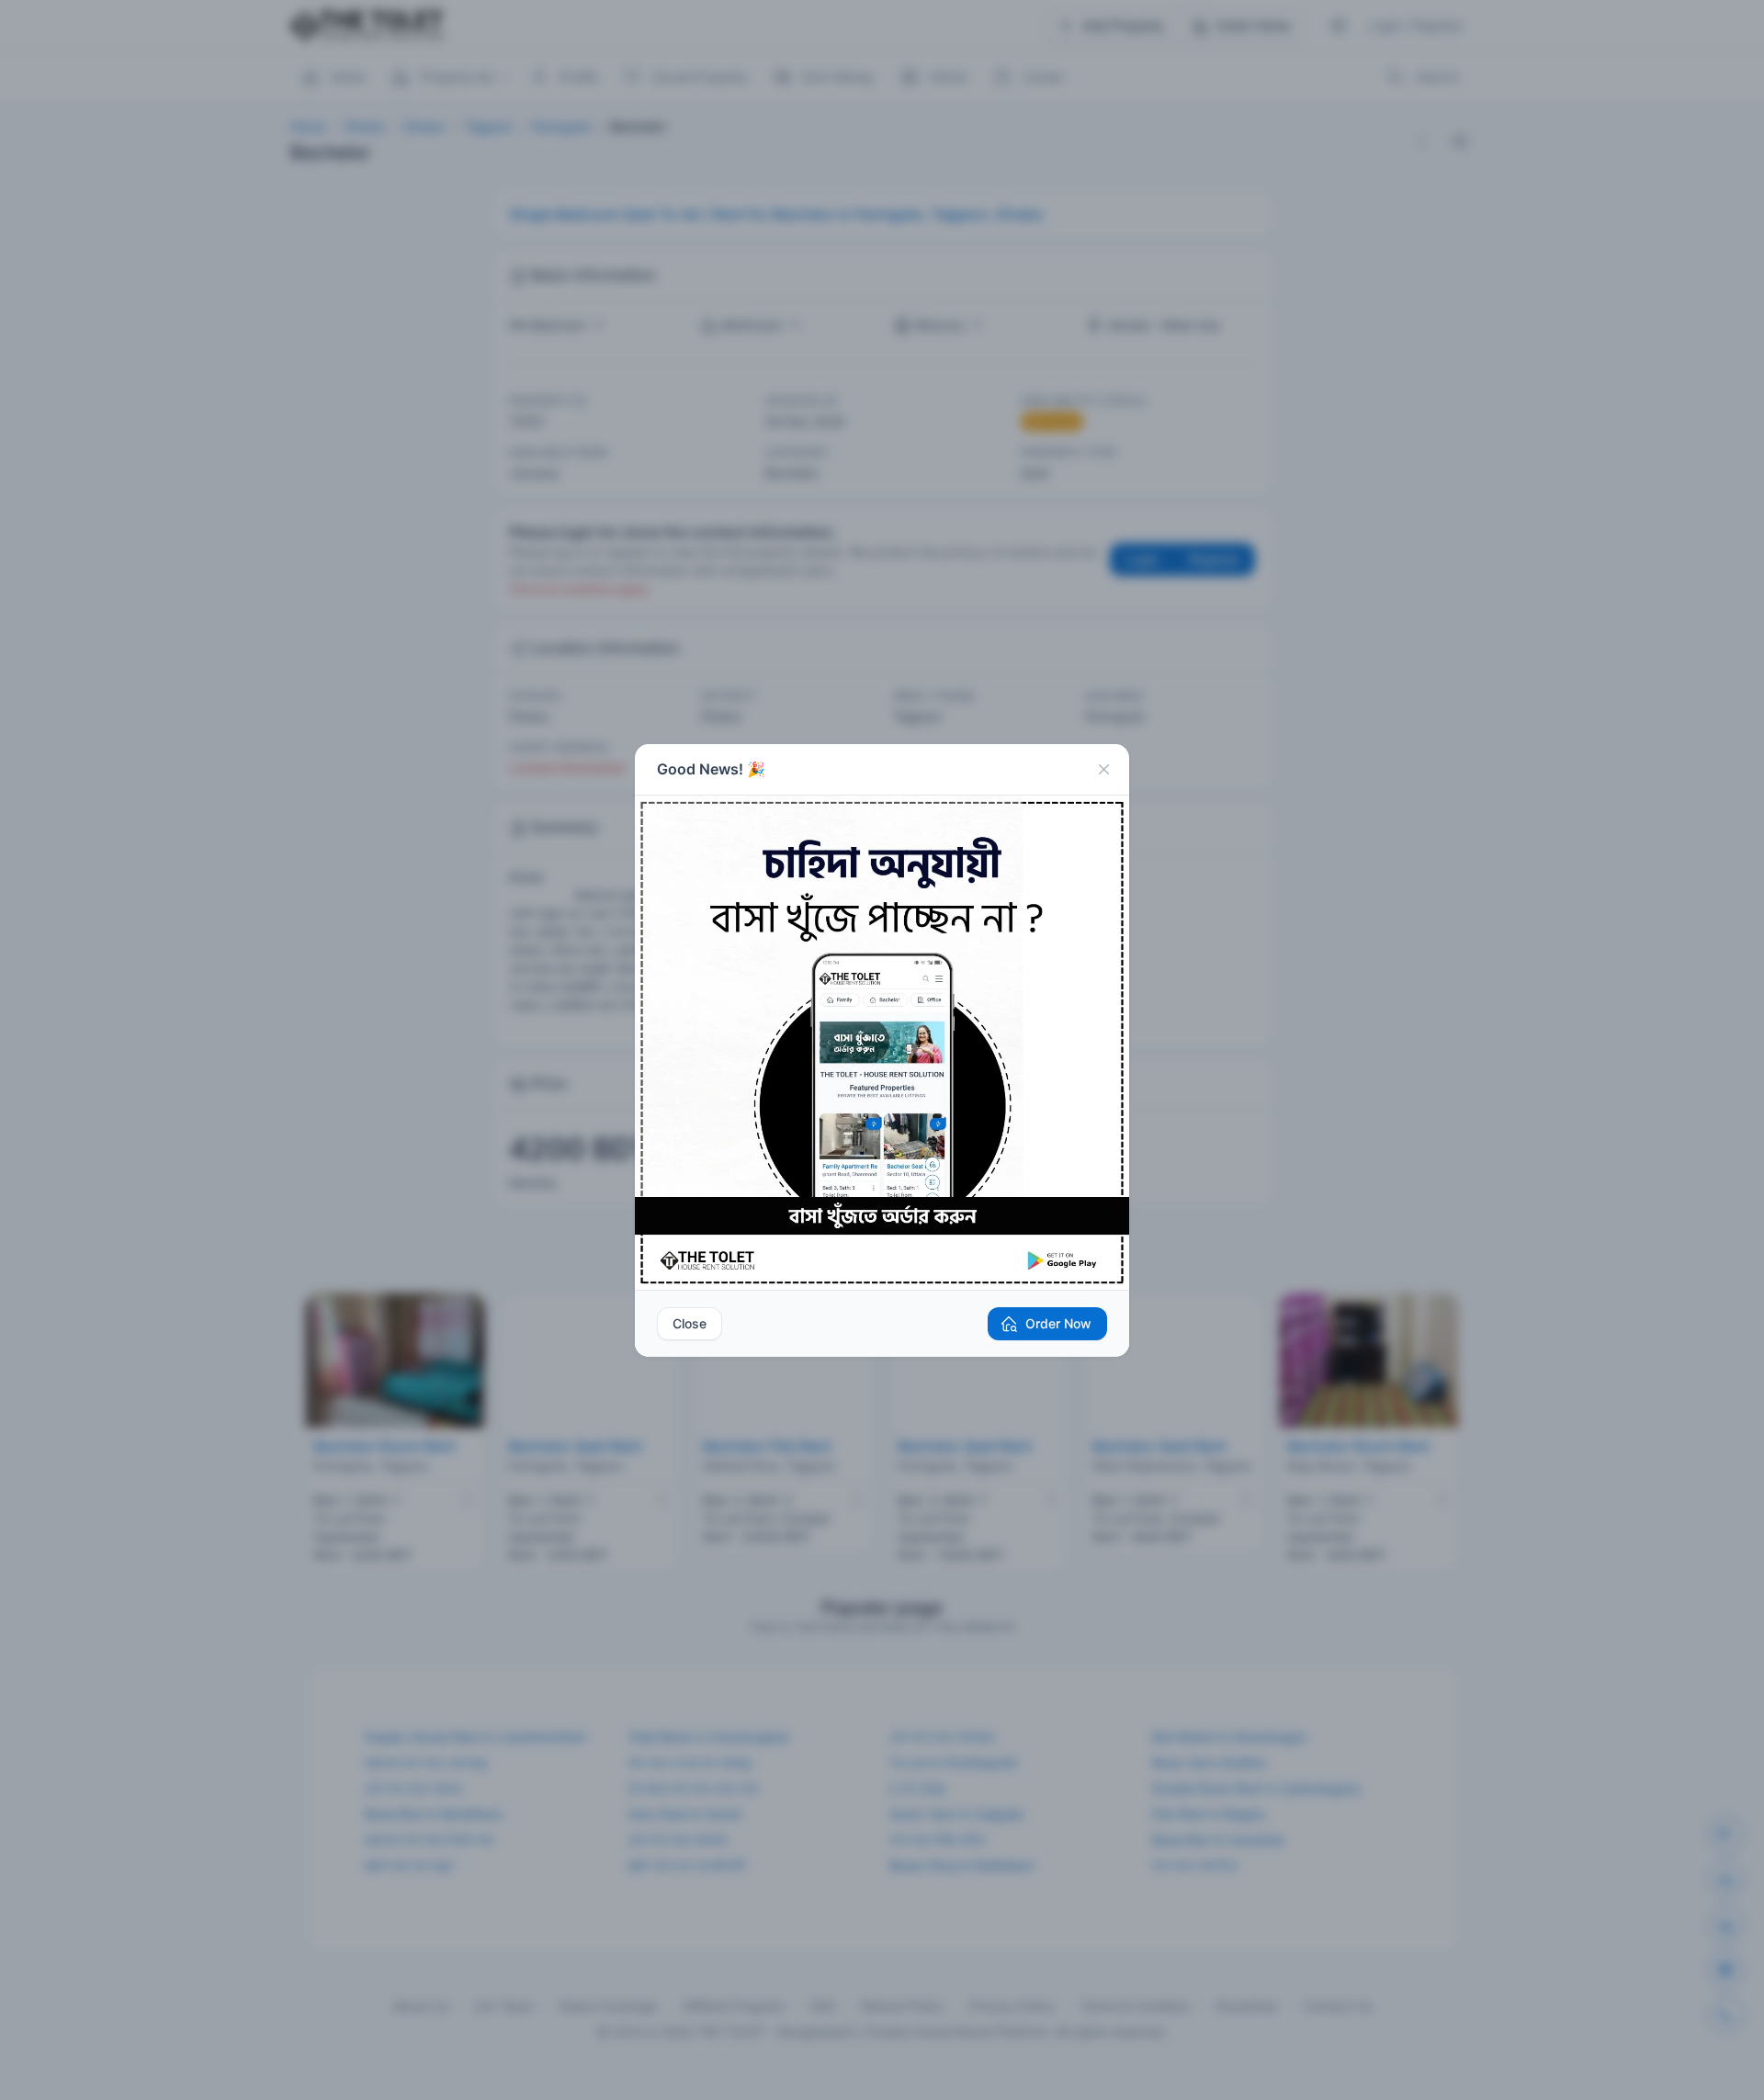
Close (690, 1323)
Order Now (1058, 1323)
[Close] (1103, 770)
